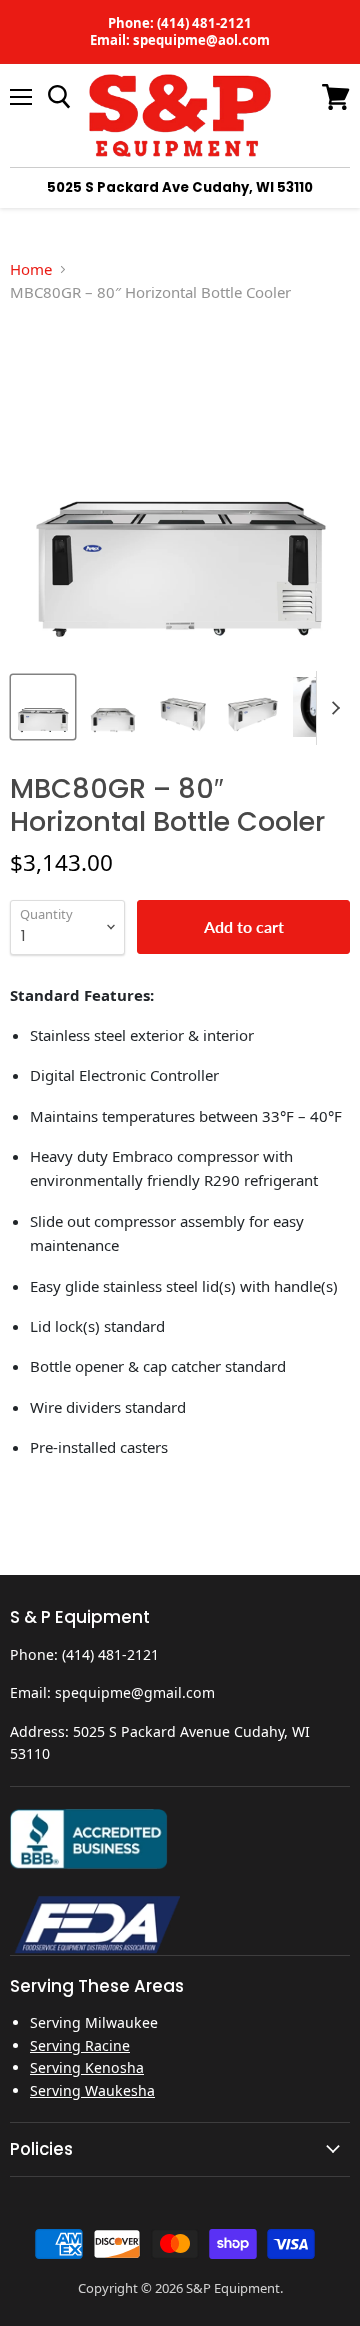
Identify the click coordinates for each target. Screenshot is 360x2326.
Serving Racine (80, 2045)
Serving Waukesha (92, 2090)
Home (31, 269)
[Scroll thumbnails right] (332, 708)
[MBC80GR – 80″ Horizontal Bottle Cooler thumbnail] (43, 707)
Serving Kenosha (87, 2067)
